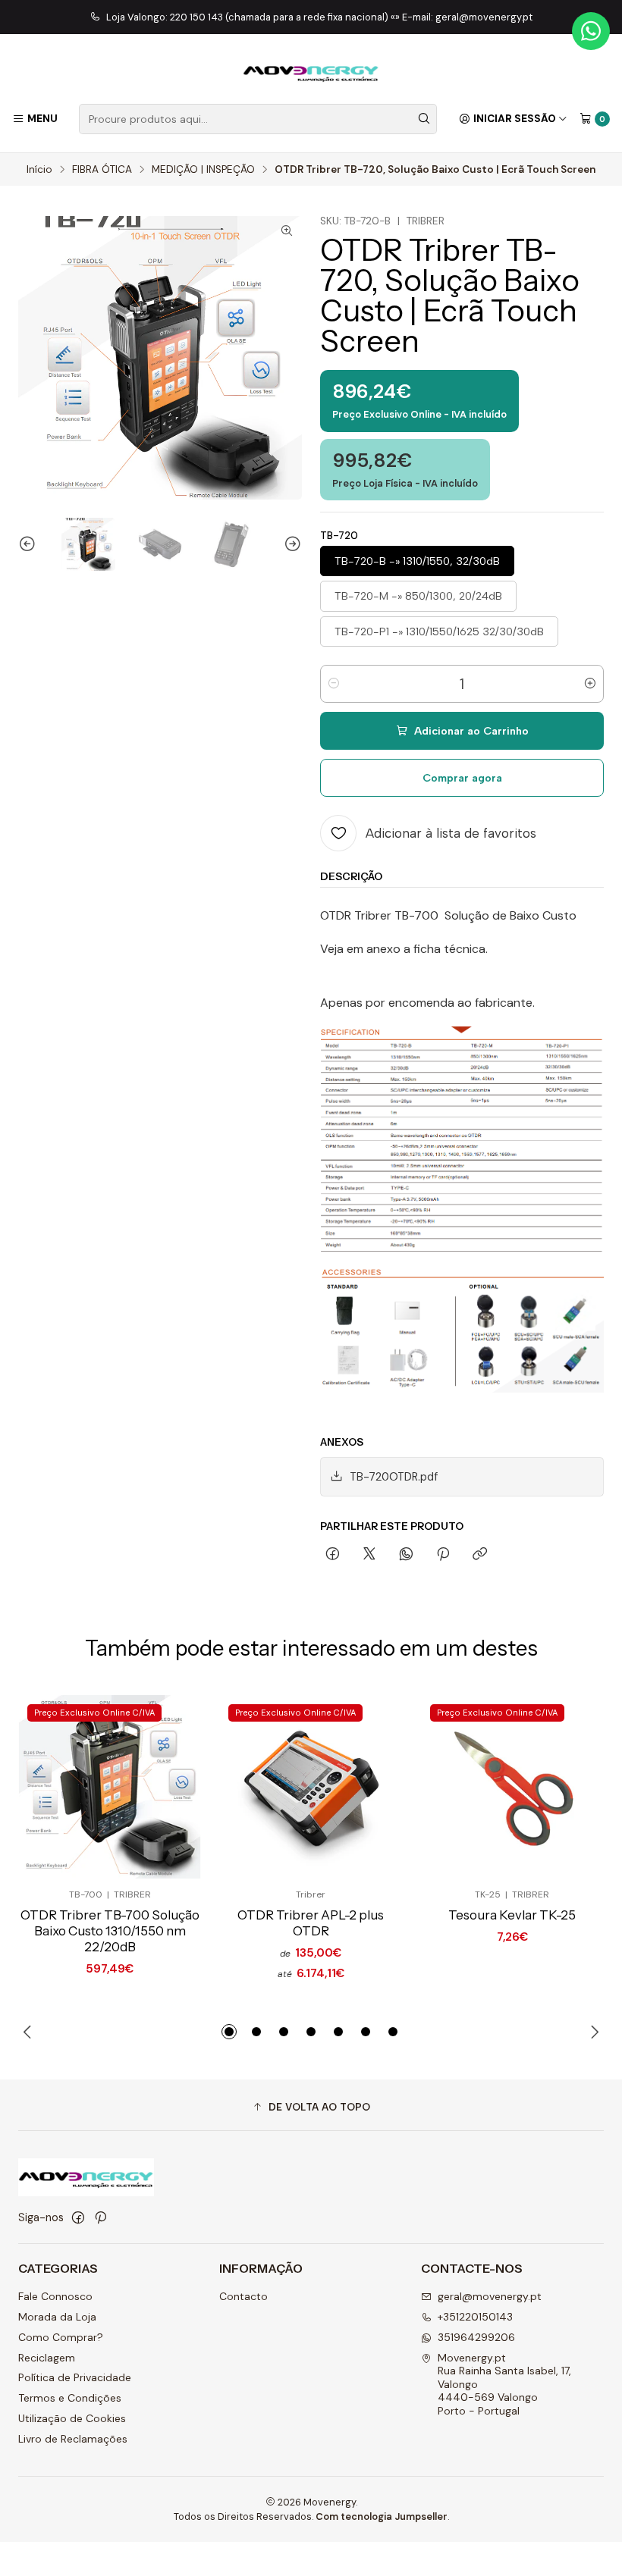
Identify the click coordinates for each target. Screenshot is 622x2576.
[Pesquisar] (424, 119)
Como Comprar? (61, 2337)
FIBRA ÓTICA (102, 170)
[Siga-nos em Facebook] (78, 2217)
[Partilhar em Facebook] (333, 1555)
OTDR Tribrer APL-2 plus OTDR (311, 1923)
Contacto (243, 2296)
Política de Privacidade (75, 2377)
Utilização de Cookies (72, 2418)
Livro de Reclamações (73, 2439)
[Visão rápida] (165, 1787)
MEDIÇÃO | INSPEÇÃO (203, 170)
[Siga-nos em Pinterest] (101, 2217)
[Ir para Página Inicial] (311, 71)
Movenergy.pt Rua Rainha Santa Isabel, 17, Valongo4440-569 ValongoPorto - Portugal (504, 2384)
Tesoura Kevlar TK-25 (512, 1915)
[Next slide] (291, 545)
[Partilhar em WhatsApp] (406, 1555)
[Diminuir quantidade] (334, 684)
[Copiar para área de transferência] (480, 1555)
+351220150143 (475, 2317)
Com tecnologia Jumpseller (382, 2516)
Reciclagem (47, 2358)
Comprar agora (462, 778)
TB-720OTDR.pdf (394, 1477)
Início (39, 170)
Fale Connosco (55, 2296)
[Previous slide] (30, 545)
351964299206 (476, 2337)
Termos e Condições (70, 2398)
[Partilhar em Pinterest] (443, 1555)
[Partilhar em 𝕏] (369, 1555)
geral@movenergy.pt (490, 2296)
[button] (229, 2032)
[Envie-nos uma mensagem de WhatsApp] (591, 31)
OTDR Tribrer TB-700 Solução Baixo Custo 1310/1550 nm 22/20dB (110, 1931)
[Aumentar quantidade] (590, 684)
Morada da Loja (57, 2317)
